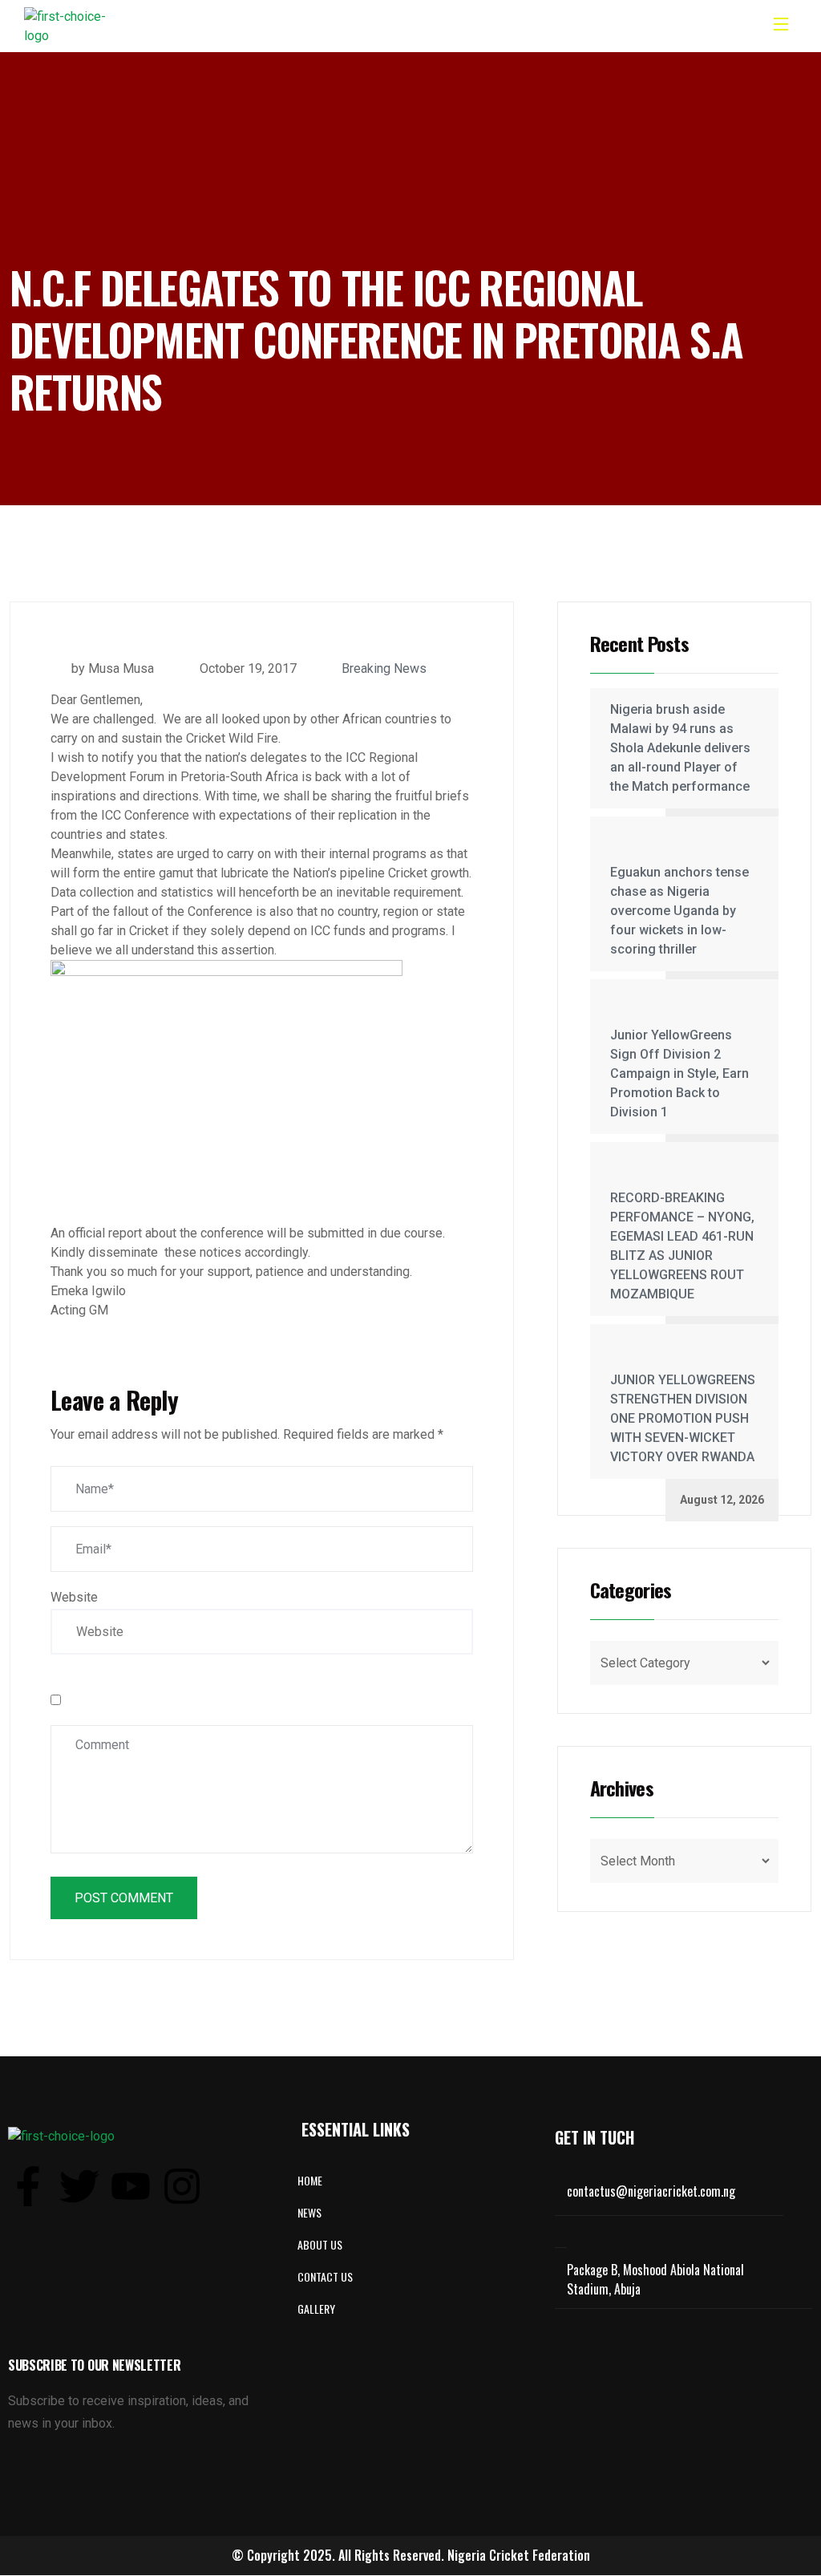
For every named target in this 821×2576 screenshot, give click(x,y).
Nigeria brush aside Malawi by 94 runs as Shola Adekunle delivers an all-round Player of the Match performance (680, 748)
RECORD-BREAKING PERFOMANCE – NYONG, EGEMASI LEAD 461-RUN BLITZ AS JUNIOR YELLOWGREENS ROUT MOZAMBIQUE (682, 1246)
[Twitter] (79, 2186)
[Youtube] (131, 2186)
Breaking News (384, 668)
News (309, 2212)
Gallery (316, 2309)
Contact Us (325, 2276)
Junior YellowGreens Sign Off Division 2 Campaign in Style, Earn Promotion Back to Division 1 (679, 1073)
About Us (320, 2244)
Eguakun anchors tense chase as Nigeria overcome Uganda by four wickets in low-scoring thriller (679, 911)
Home (310, 2180)
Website (74, 1597)
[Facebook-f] (28, 2186)
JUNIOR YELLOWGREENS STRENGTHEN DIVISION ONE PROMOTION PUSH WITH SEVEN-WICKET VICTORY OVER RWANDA (683, 1418)
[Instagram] (182, 2186)
